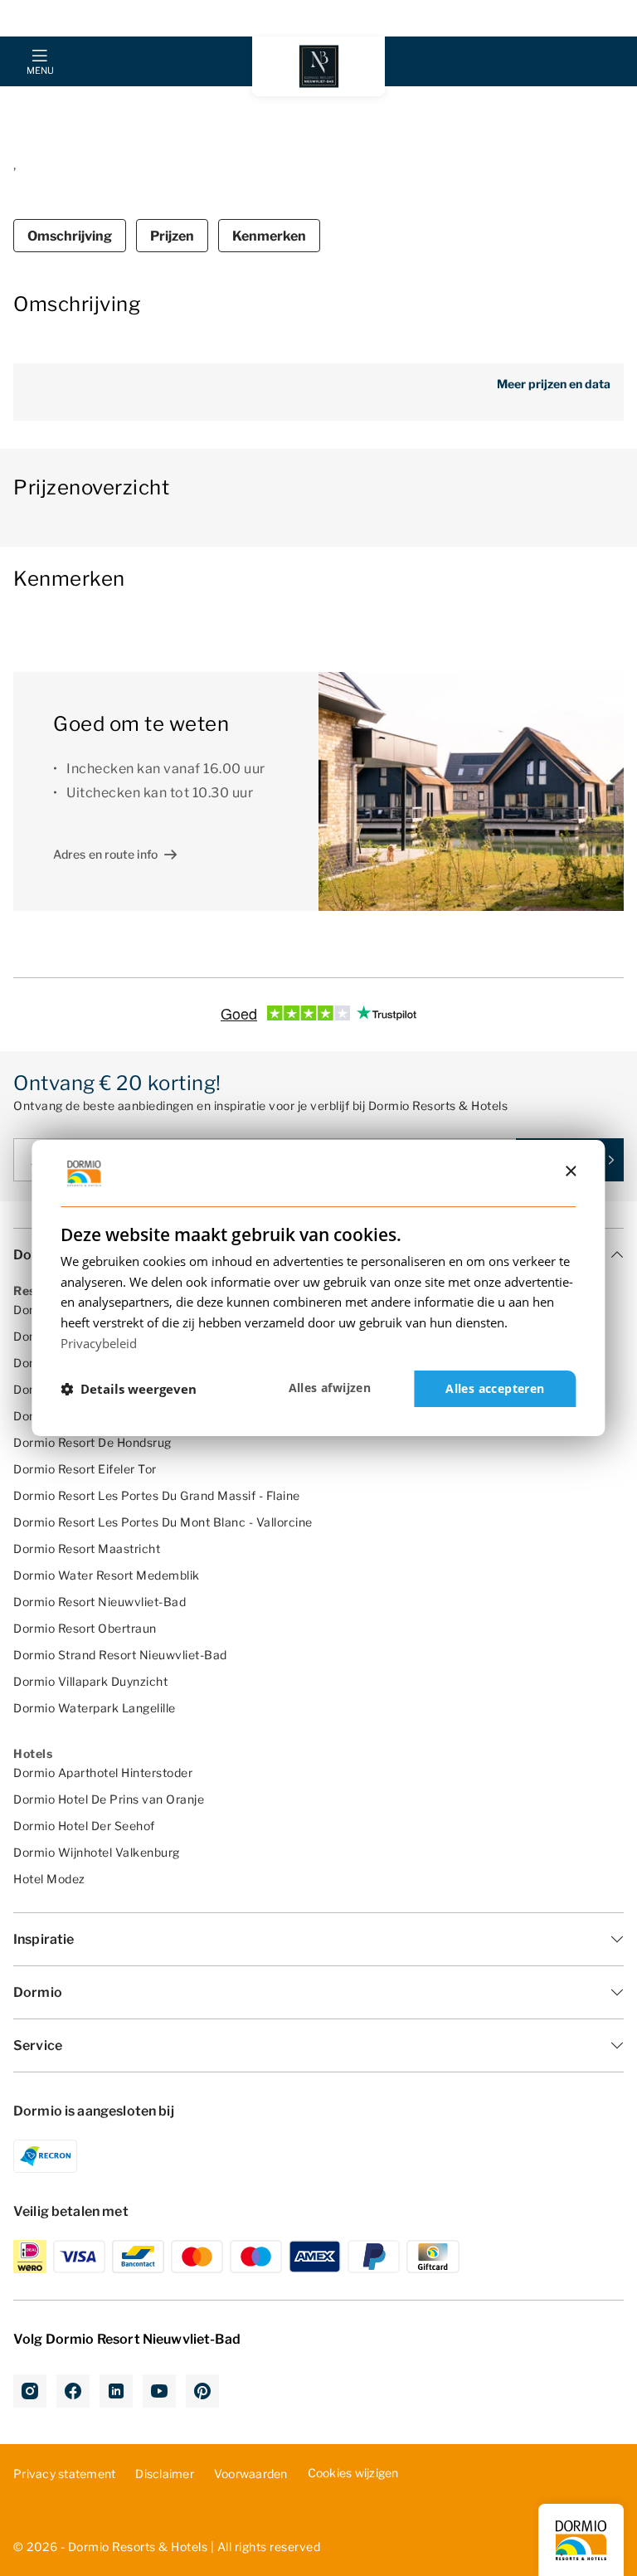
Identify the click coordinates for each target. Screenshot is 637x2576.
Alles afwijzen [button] (330, 1388)
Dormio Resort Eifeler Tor (85, 1469)
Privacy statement (64, 2474)
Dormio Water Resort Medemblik (107, 1575)
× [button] (570, 1172)
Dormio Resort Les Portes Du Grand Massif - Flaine (157, 1495)
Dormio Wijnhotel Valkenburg (97, 1852)
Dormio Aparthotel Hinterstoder (103, 1773)
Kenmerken (269, 236)
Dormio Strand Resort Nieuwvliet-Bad (120, 1655)
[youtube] (159, 2391)
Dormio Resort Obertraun (85, 1628)
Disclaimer (165, 2474)
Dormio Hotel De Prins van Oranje (109, 1799)
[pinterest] (202, 2391)
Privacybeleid (99, 1343)
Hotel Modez (49, 1879)
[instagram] (30, 2391)
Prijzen (172, 236)
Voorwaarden (251, 2474)
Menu (40, 71)
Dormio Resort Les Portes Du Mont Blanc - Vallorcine (163, 1522)
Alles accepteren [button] (495, 1388)
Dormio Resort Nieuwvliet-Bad (100, 1602)
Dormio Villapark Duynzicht (90, 1681)
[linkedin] (116, 2391)
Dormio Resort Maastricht (87, 1549)
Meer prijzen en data (554, 384)
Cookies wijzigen (353, 2473)
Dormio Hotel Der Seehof (84, 1826)
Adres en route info (105, 854)
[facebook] (73, 2391)
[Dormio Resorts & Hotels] (318, 66)
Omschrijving (70, 236)
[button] (129, 1389)
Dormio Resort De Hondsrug (92, 1442)
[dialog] (318, 1288)
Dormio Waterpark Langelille (95, 1708)
